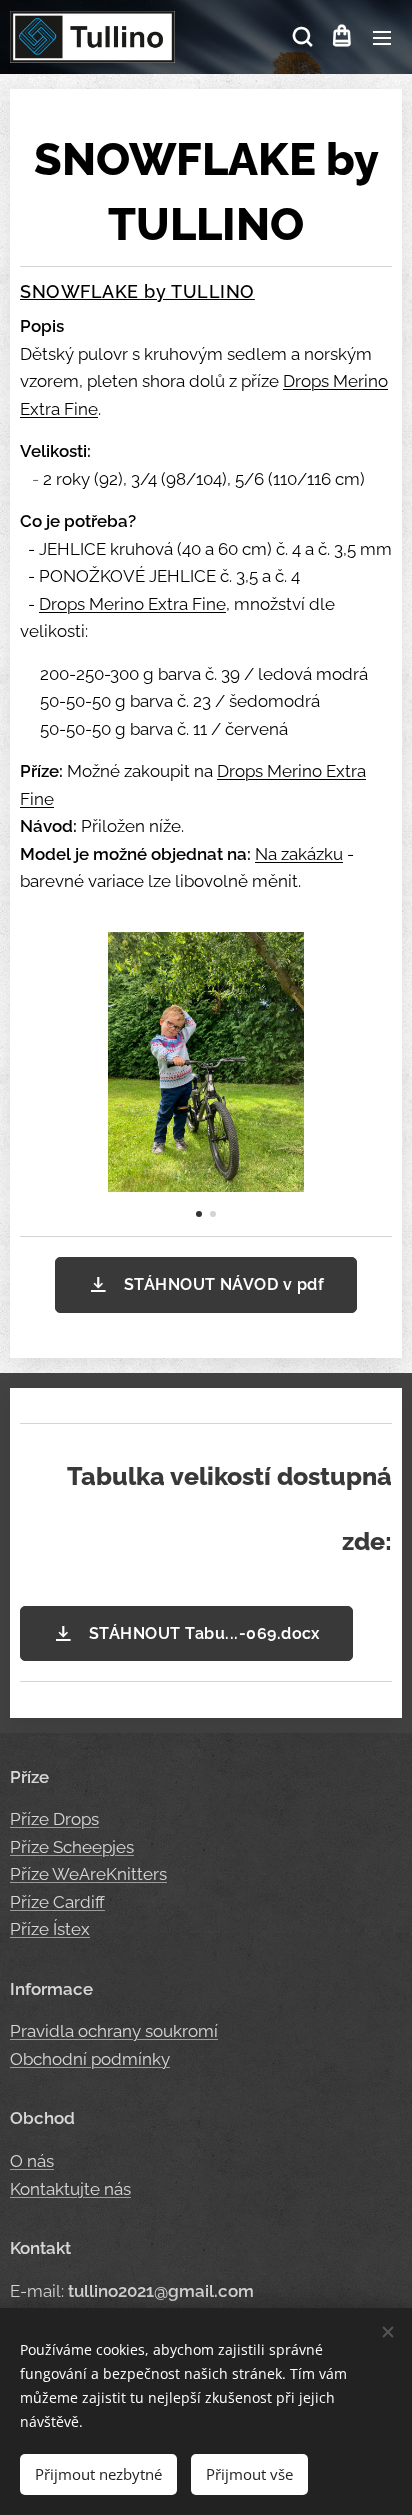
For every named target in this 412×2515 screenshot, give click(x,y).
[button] (301, 37)
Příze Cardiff (57, 1902)
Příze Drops (54, 1819)
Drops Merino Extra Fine (132, 604)
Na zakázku (299, 854)
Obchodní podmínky (90, 2059)
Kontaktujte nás (70, 2189)
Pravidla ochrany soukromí (114, 2031)
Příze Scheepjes (72, 1847)
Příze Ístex (50, 1929)
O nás (32, 2161)
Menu (382, 37)
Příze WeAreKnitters (88, 1874)
